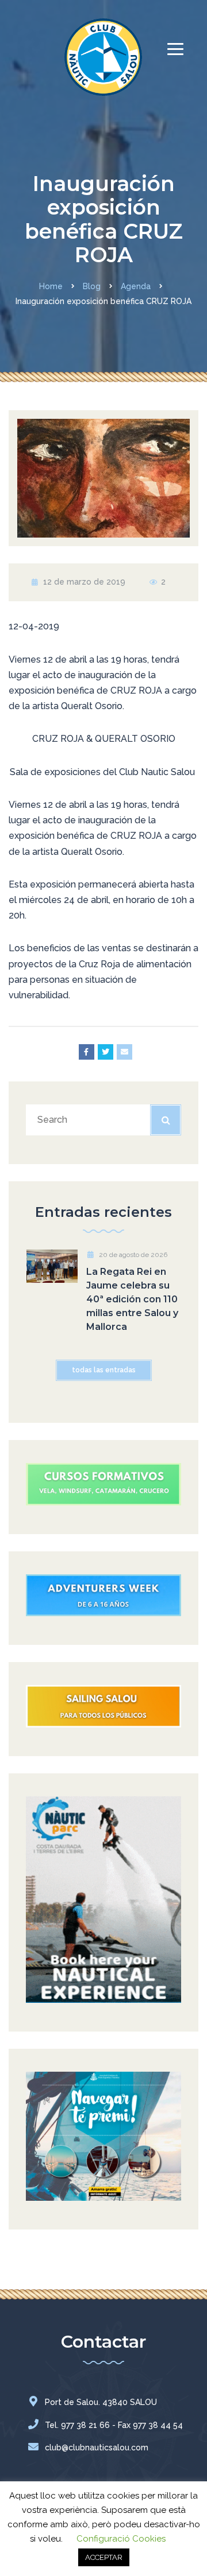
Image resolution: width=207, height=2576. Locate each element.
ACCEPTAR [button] (104, 2557)
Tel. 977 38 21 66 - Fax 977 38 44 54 (114, 2425)
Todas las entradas (104, 1370)
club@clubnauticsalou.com (97, 2447)
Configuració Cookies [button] (121, 2539)
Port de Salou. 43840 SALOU (101, 2402)
